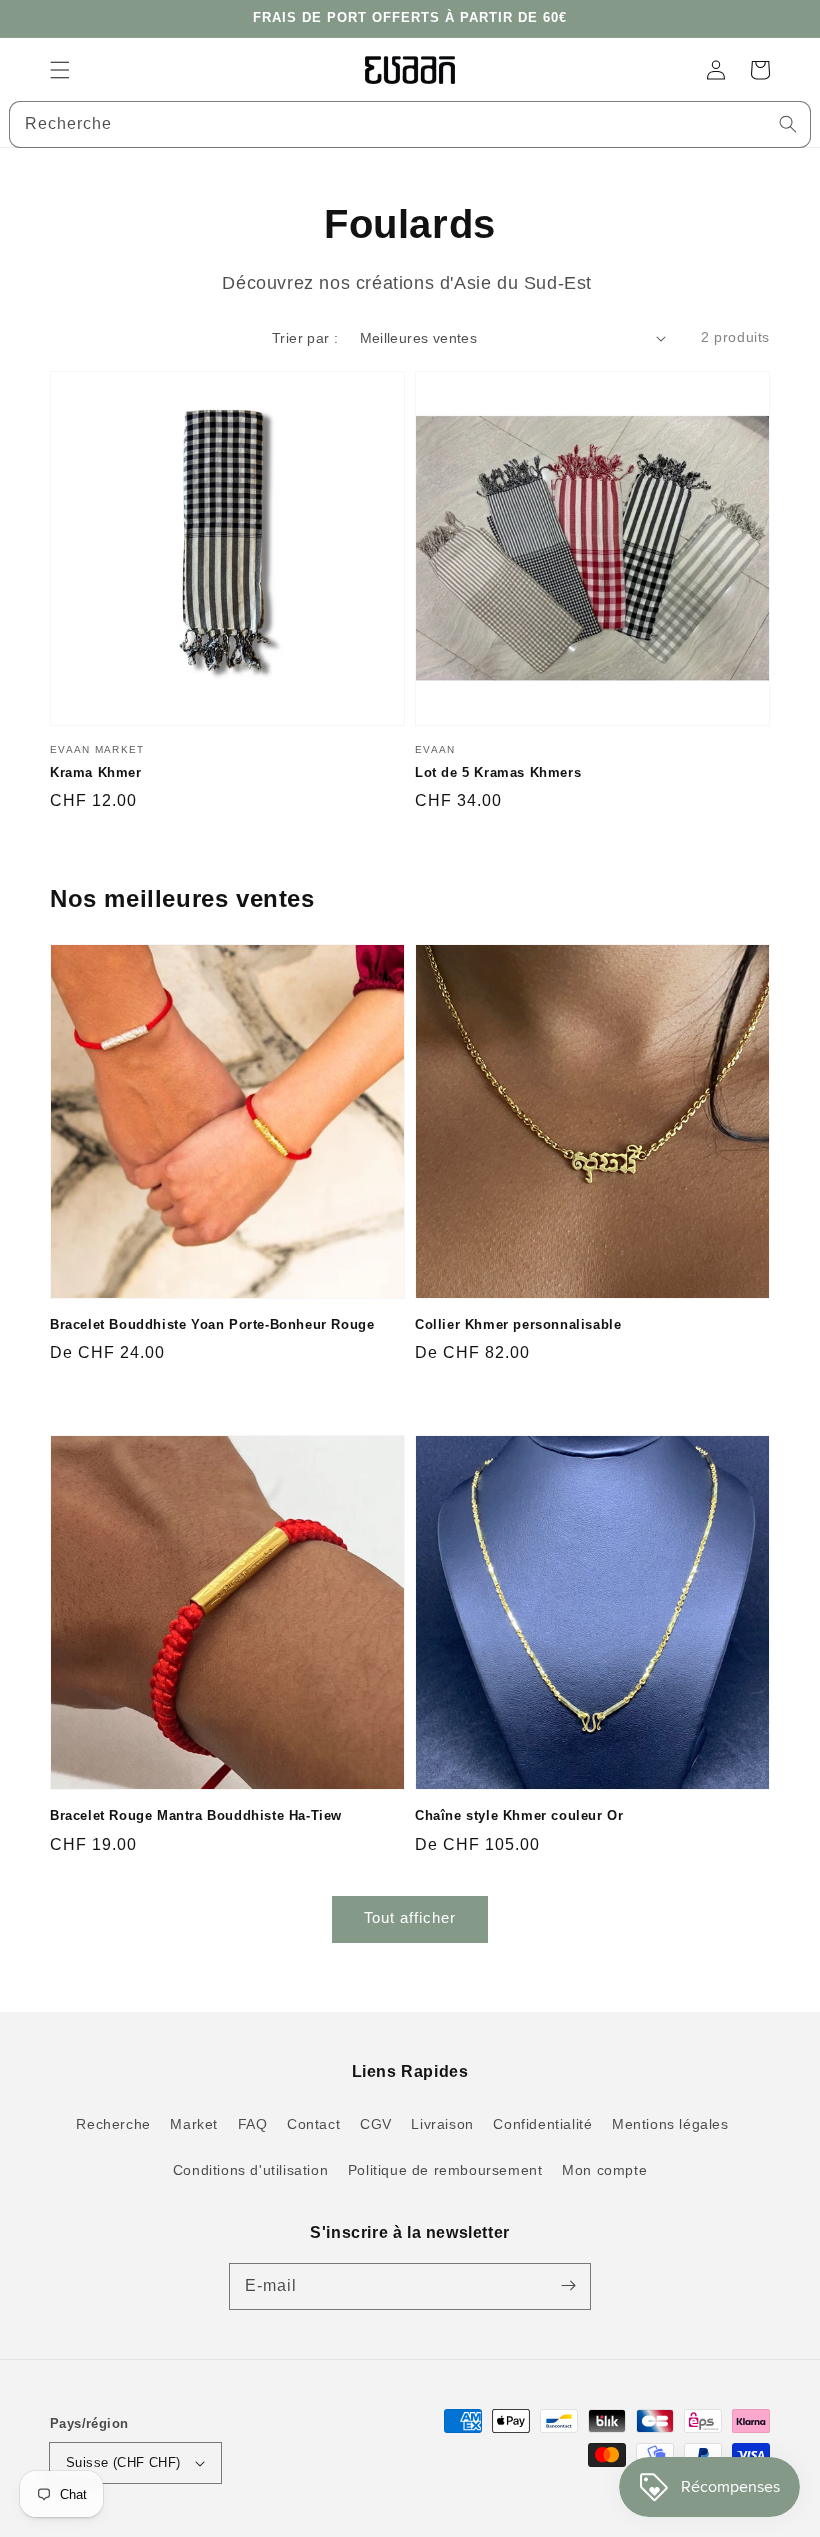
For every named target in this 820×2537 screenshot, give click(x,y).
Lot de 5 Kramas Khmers (498, 772)
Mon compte (604, 2170)
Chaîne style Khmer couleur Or (519, 1815)
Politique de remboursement (445, 2170)
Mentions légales (670, 2124)
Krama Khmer (96, 772)
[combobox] (410, 124)
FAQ (253, 2124)
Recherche (113, 2124)
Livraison (442, 2124)
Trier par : (305, 338)
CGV (376, 2124)
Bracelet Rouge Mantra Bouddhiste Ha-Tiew (196, 1815)
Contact (313, 2124)
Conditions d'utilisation (250, 2170)
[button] (60, 70)
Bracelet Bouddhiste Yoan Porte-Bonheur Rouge (212, 1324)
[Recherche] (788, 124)
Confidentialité (542, 2124)
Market (194, 2124)
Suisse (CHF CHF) (123, 2462)
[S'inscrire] (568, 2286)
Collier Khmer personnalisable (518, 1324)
